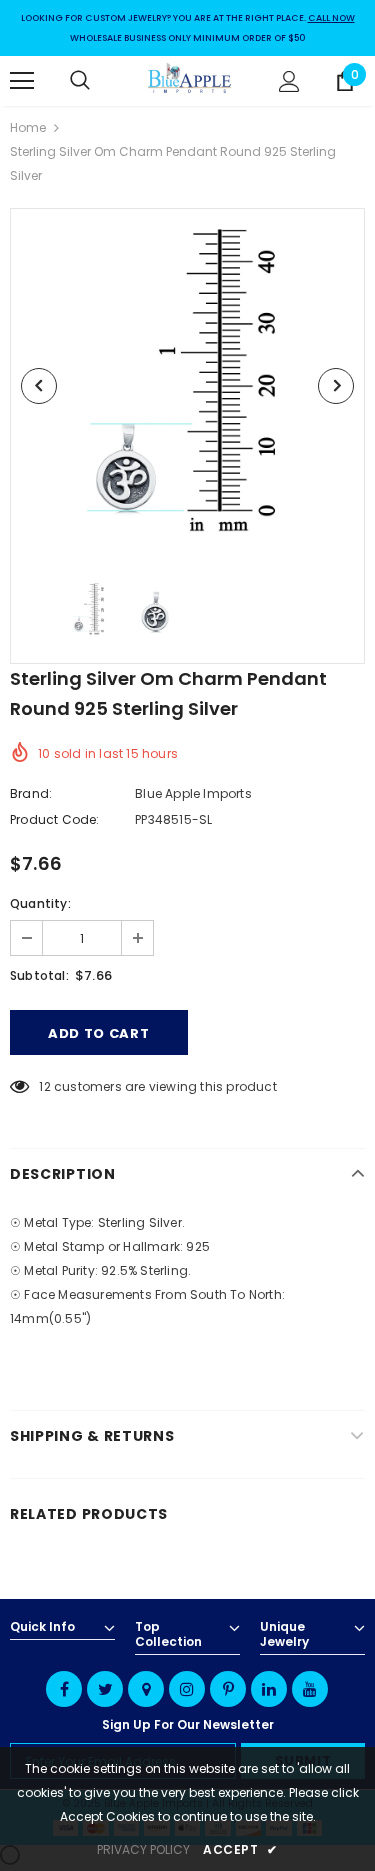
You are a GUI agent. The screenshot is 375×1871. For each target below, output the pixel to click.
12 (44, 1086)
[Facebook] (64, 1689)
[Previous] (39, 386)
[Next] (336, 386)
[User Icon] (289, 81)
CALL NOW (331, 18)
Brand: (31, 793)
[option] (187, 385)
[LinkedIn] (269, 1689)
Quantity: (40, 903)
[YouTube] (310, 1689)
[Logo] (190, 80)
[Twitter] (105, 1689)
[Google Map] (146, 1689)
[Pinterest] (228, 1689)
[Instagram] (187, 1689)
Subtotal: (39, 975)
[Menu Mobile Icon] (22, 81)
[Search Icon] (100, 81)
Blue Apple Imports (193, 793)
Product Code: (55, 819)
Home (28, 127)
